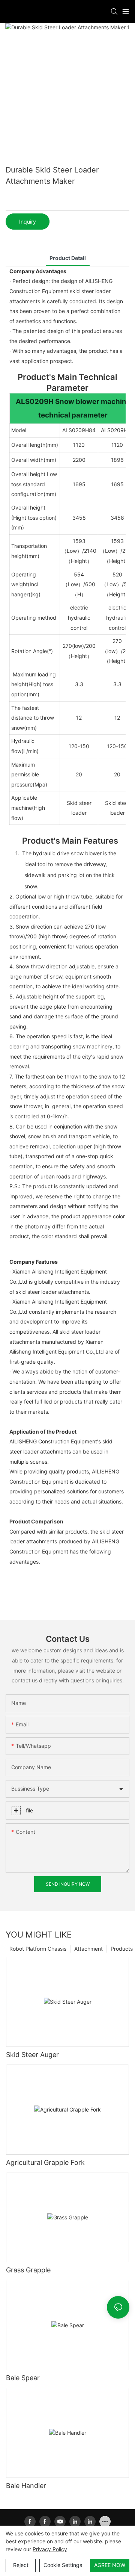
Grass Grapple (28, 2270)
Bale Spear (23, 2378)
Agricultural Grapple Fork (45, 2162)
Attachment (88, 1949)
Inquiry (28, 222)
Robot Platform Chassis (38, 1949)
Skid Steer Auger (32, 2055)
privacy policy (50, 2549)
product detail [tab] (68, 258)
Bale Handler (26, 2486)
